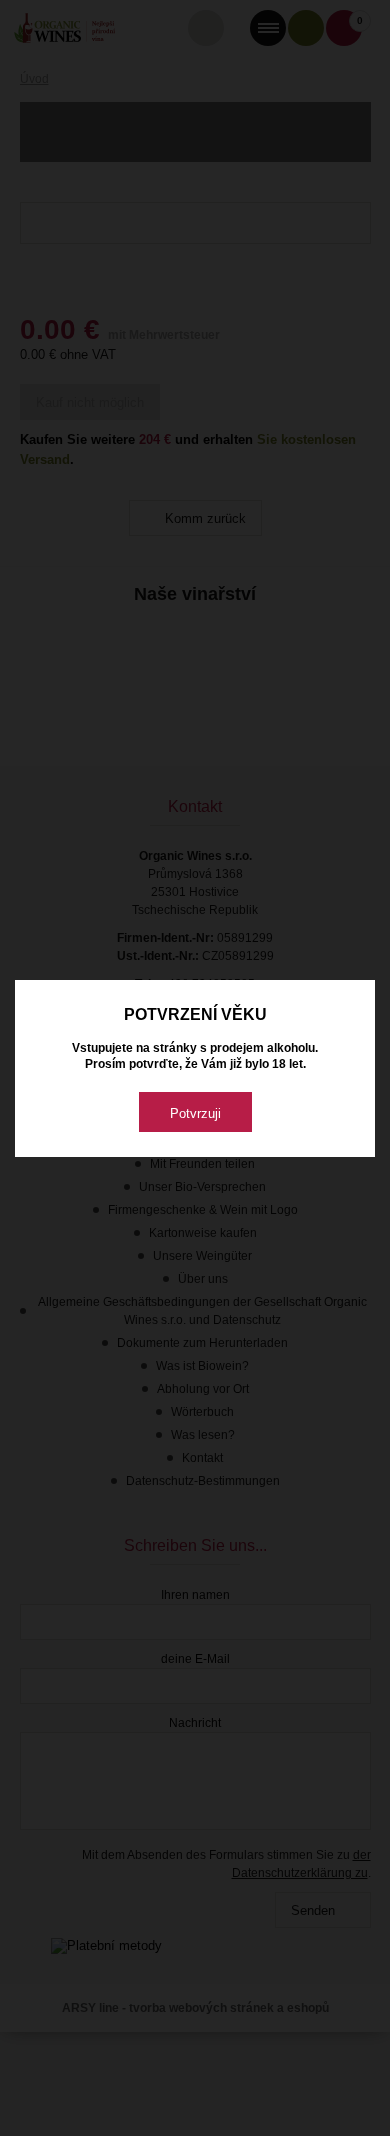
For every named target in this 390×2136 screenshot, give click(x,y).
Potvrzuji (195, 1113)
